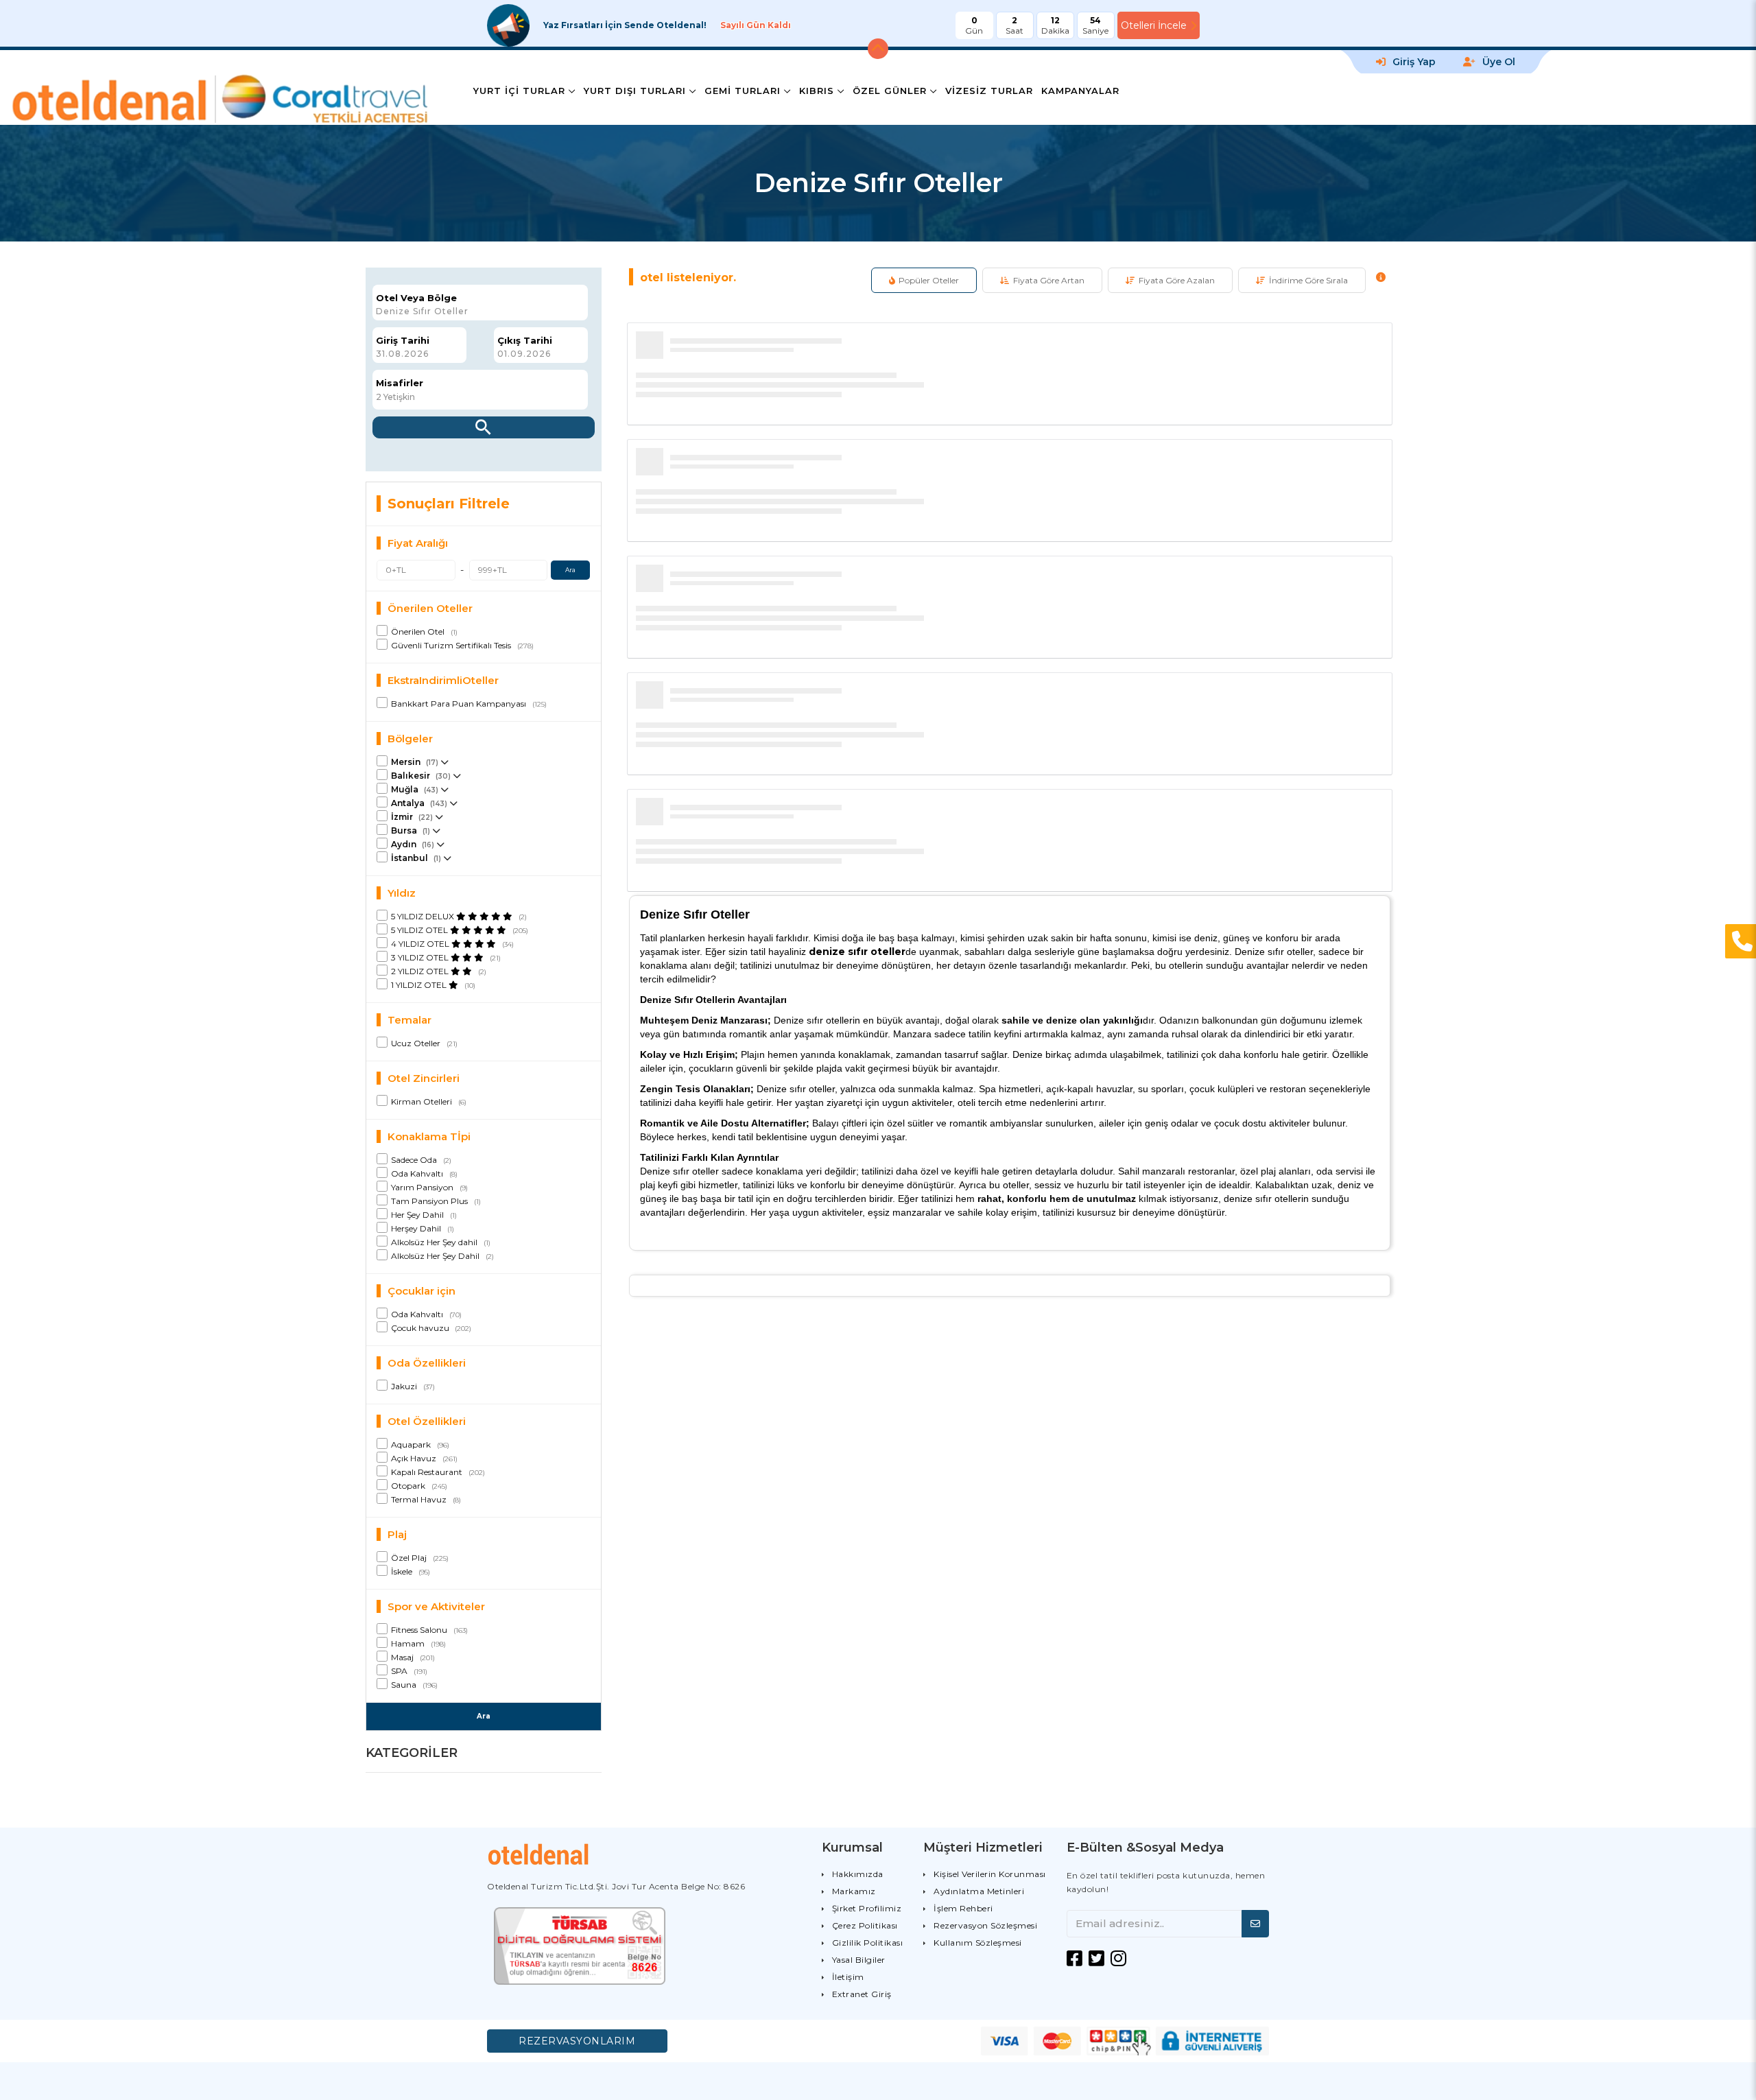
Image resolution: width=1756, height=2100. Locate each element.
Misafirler (400, 383)
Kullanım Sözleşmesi (978, 1943)
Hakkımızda (858, 1874)
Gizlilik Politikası (868, 1943)
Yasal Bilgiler (859, 1960)
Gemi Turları (743, 91)
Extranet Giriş (862, 1994)
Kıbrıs (817, 91)
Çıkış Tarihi (525, 341)
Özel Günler (890, 91)
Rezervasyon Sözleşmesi (985, 1925)
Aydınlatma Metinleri (979, 1891)
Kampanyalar (1080, 91)
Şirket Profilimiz (867, 1908)
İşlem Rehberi (963, 1908)
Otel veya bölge (416, 298)
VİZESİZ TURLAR (989, 91)
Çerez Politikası (865, 1925)
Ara (570, 570)
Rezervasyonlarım (577, 2041)
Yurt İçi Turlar (519, 91)
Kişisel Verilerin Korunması (990, 1874)
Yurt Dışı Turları (635, 91)
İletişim (848, 1977)
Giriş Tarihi (403, 341)
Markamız (854, 1891)
